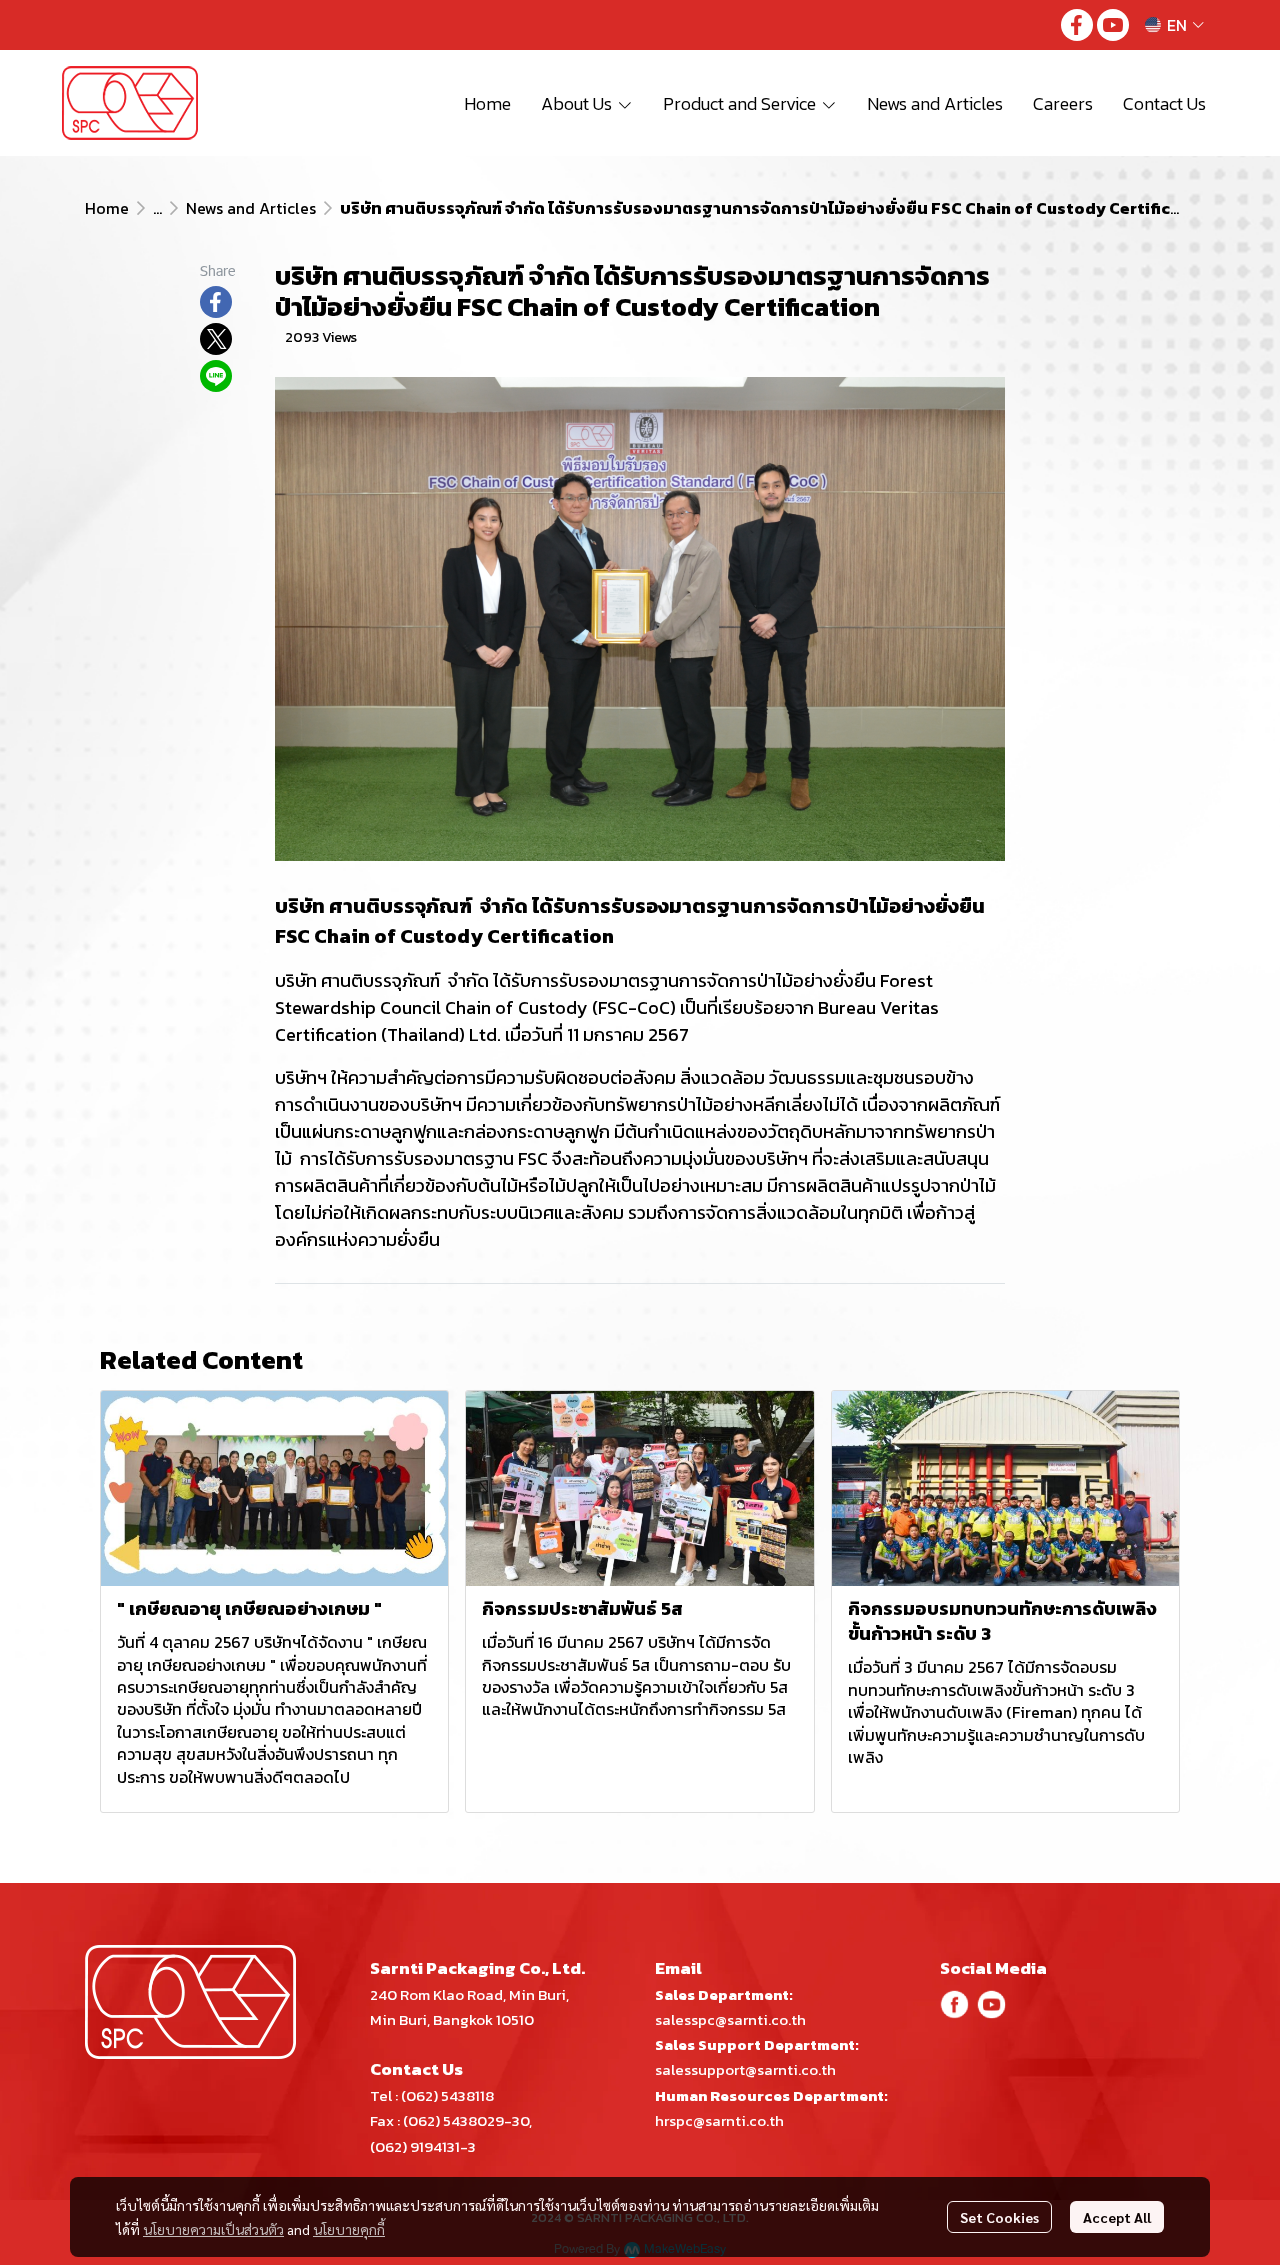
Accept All (1117, 2217)
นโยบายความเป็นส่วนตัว (213, 2229)
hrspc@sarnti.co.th (719, 2120)
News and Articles (251, 208)
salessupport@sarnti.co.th (745, 2069)
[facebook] (1077, 25)
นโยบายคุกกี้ (349, 2229)
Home (107, 208)
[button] (1174, 25)
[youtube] (1113, 25)
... (157, 208)
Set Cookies (999, 2217)
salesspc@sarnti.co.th (730, 2019)
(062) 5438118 (447, 2095)
